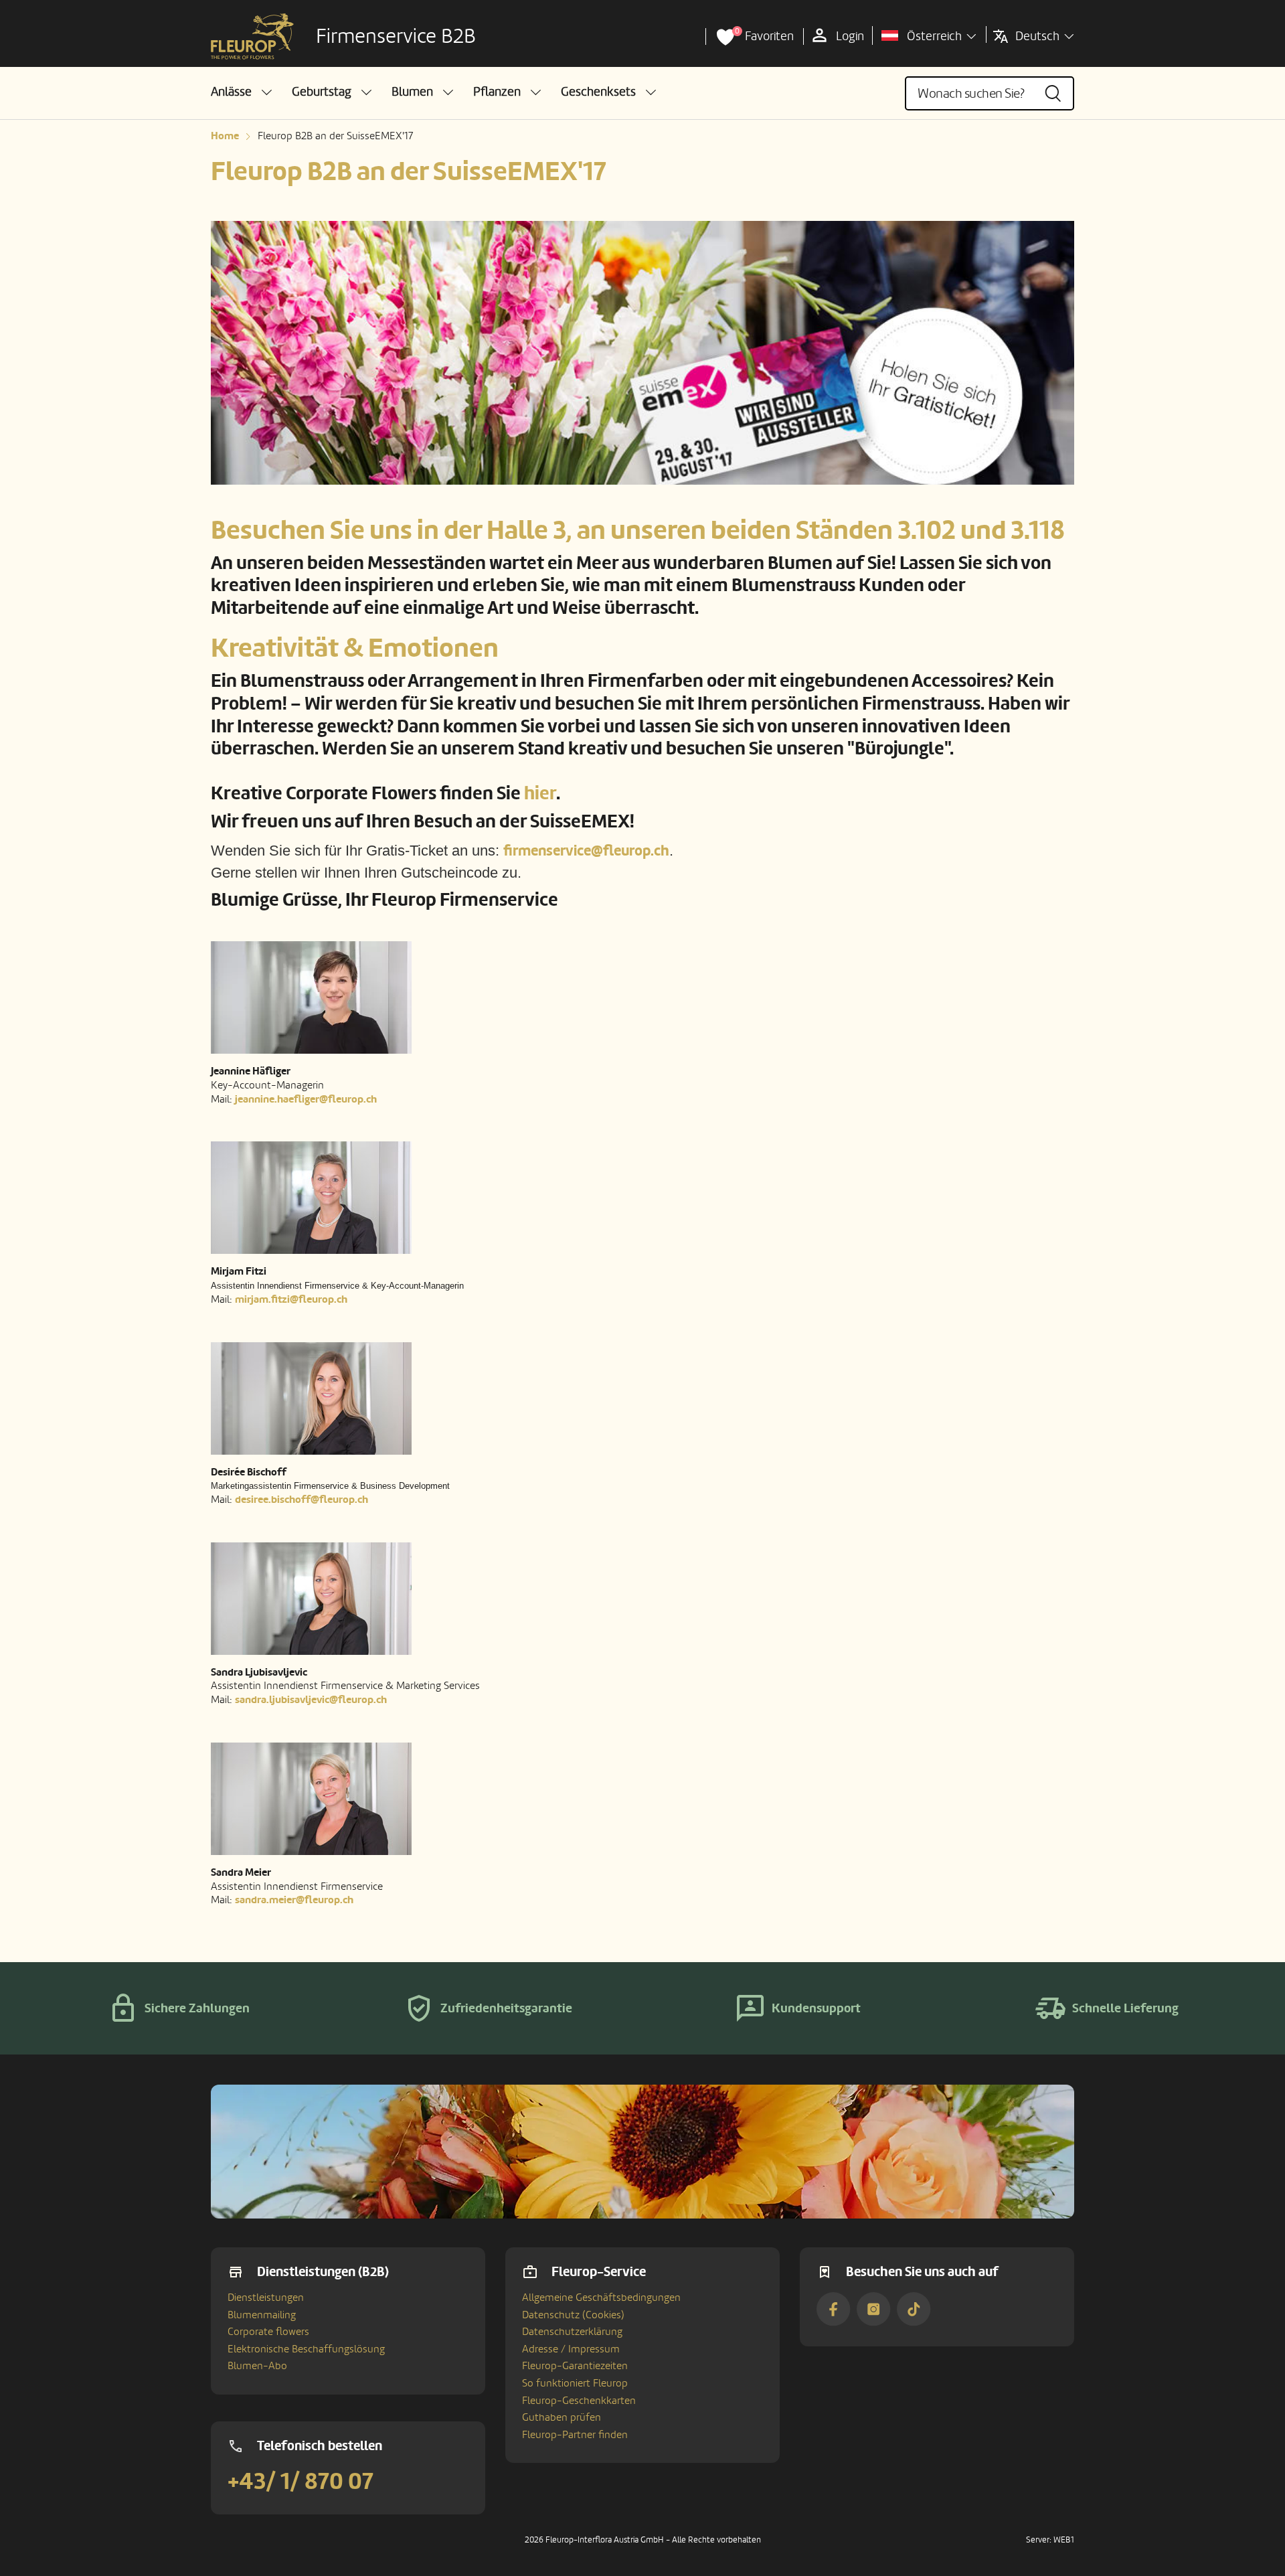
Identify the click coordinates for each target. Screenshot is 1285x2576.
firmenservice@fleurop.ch (586, 851)
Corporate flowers (268, 2332)
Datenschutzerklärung (572, 2332)
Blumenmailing (262, 2315)
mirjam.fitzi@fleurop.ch (291, 1299)
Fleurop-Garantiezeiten (575, 2366)
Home (225, 136)
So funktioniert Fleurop (575, 2383)
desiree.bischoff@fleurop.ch (302, 1500)
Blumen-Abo (257, 2366)
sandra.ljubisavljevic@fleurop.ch (311, 1700)
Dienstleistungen (266, 2298)
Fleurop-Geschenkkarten (579, 2401)
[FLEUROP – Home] (252, 37)
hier (540, 794)
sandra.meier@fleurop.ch (294, 1900)
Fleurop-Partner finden (575, 2435)
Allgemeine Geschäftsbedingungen (601, 2298)
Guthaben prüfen (562, 2417)
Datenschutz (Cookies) (573, 2315)
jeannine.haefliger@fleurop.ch (306, 1099)
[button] (241, 92)
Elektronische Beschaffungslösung (306, 2349)
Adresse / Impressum (571, 2349)
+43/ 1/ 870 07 (301, 2482)
